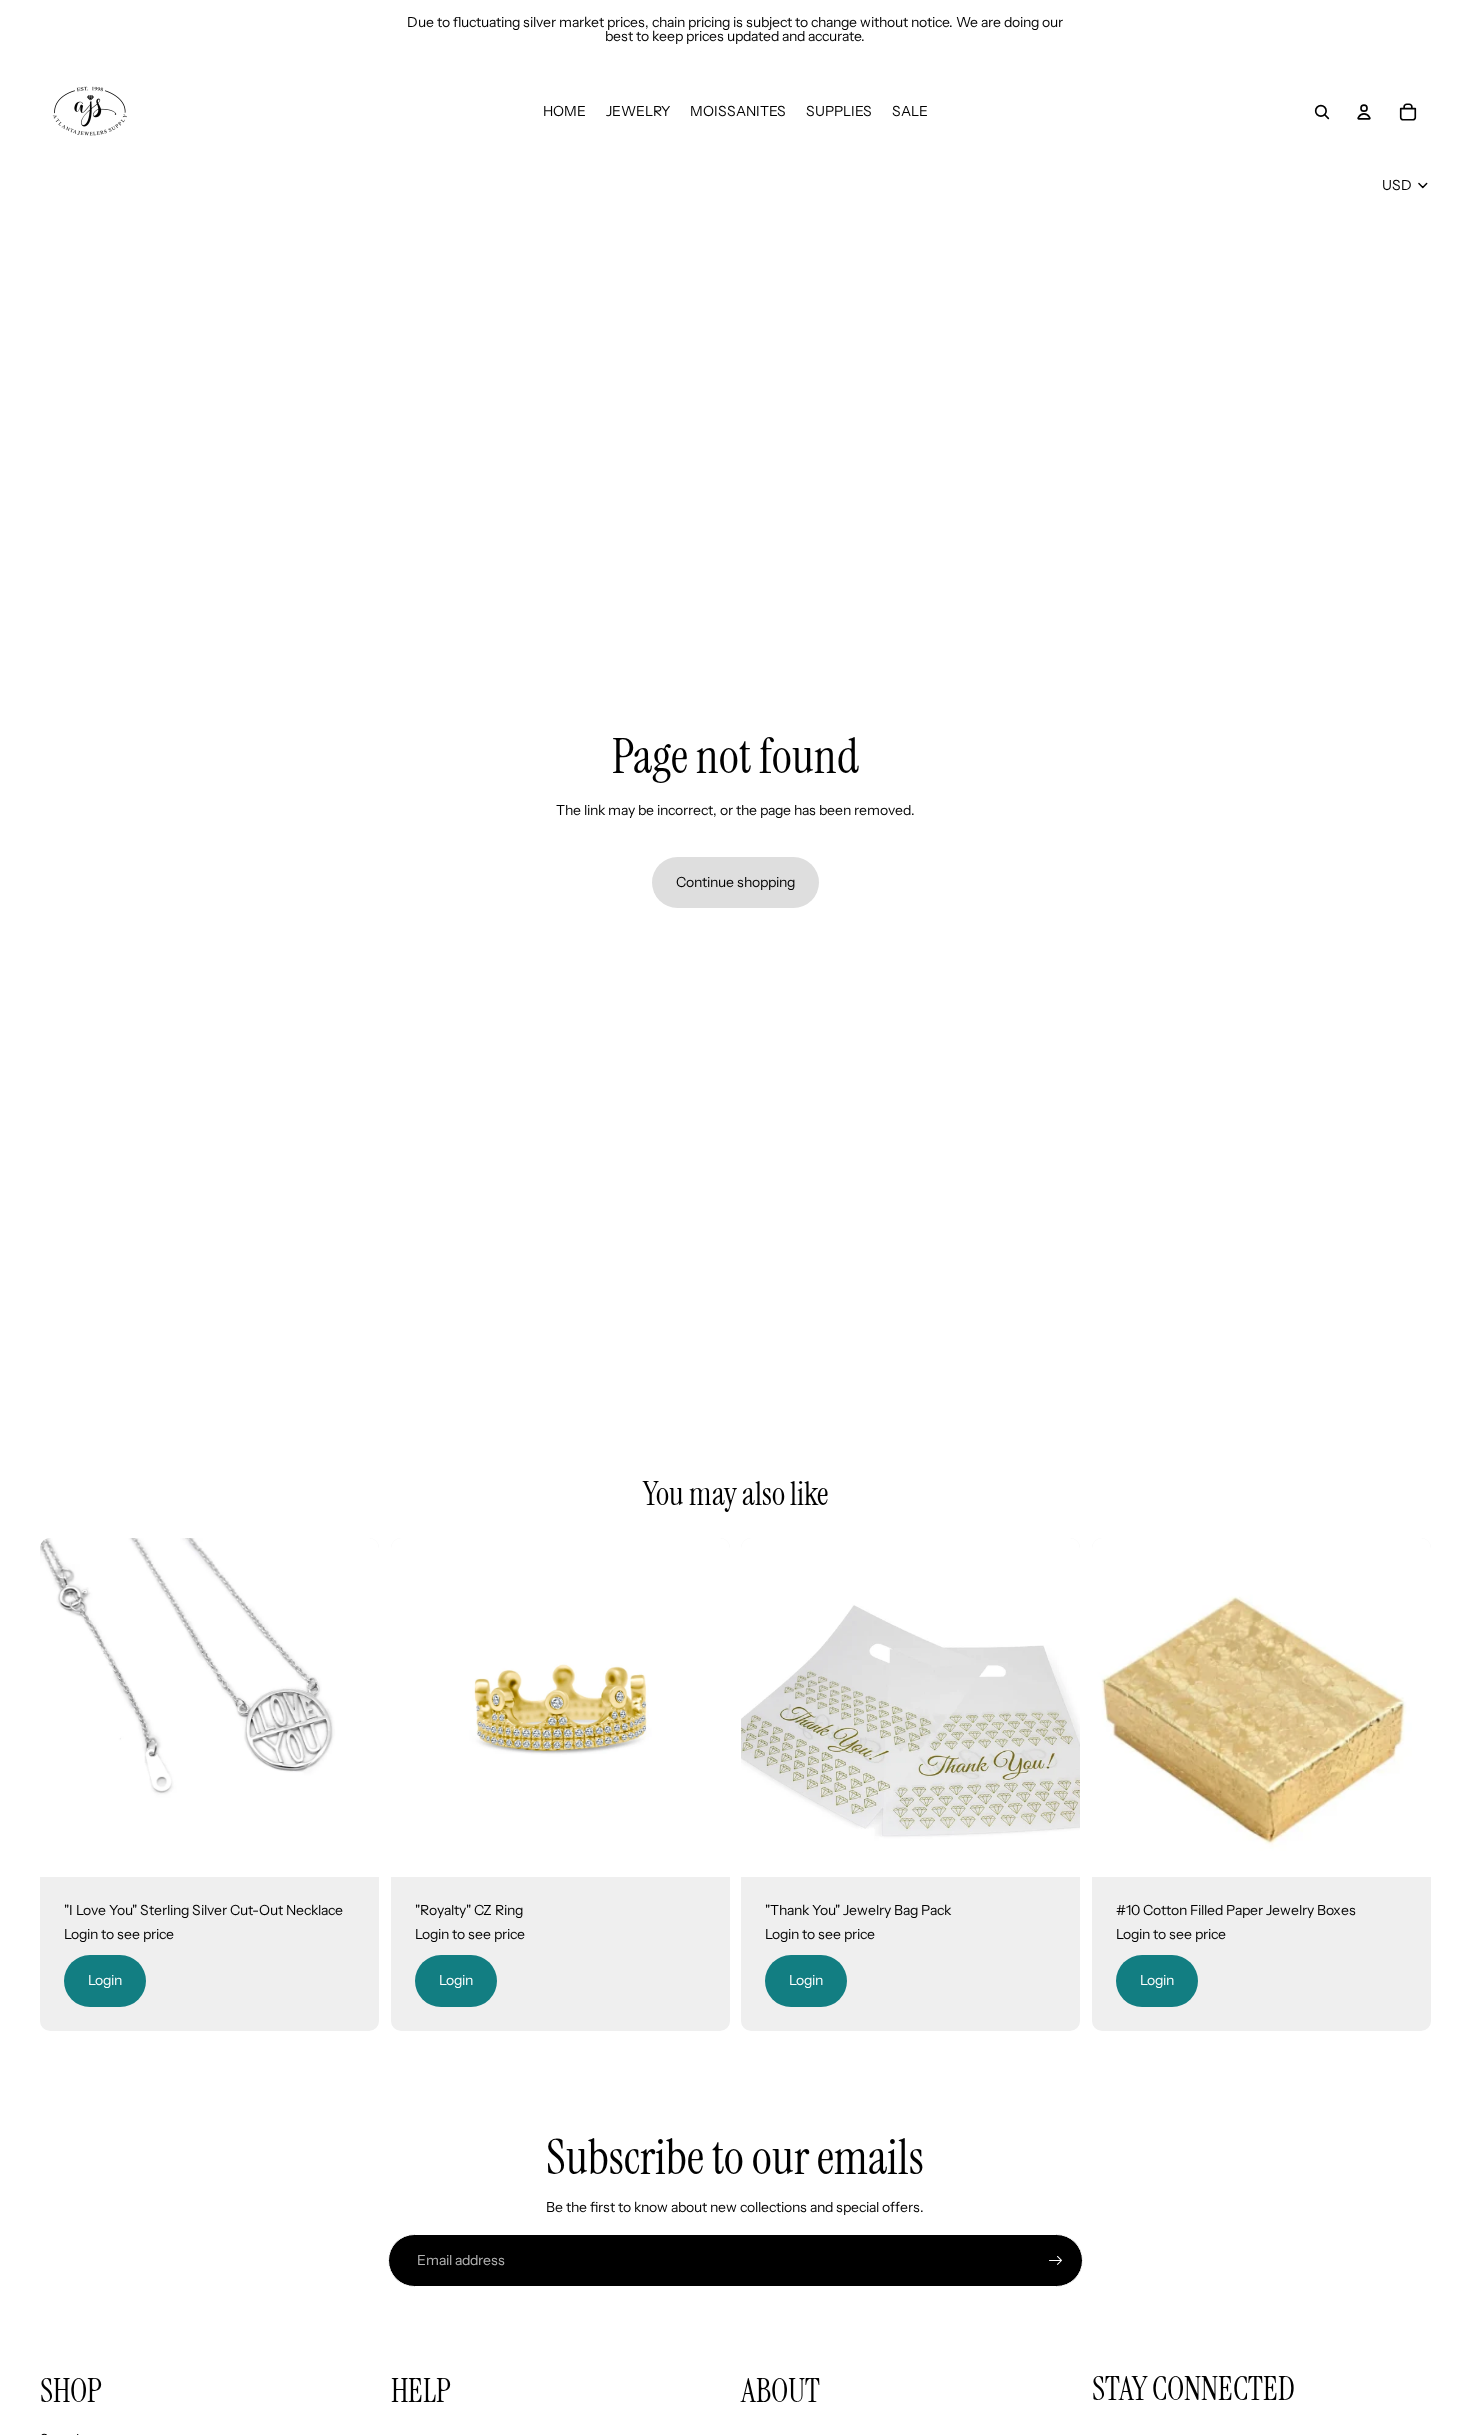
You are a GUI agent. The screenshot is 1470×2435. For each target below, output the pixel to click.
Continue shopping (735, 882)
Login (105, 1980)
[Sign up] (1056, 2261)
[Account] (1364, 112)
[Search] (1322, 112)
